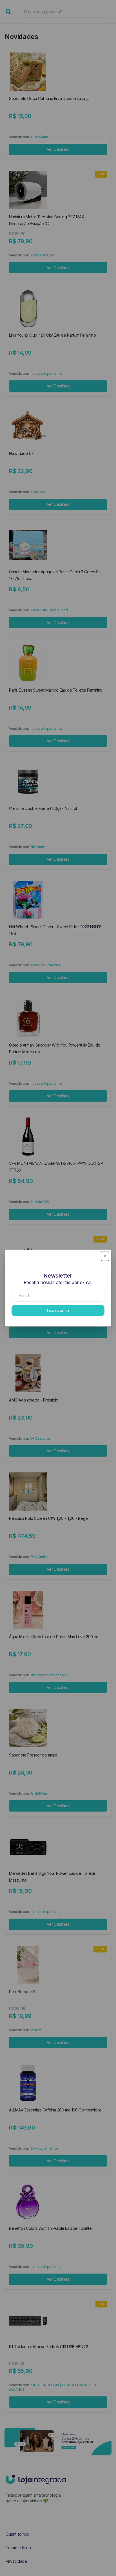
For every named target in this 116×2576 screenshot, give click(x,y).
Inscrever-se (58, 1310)
